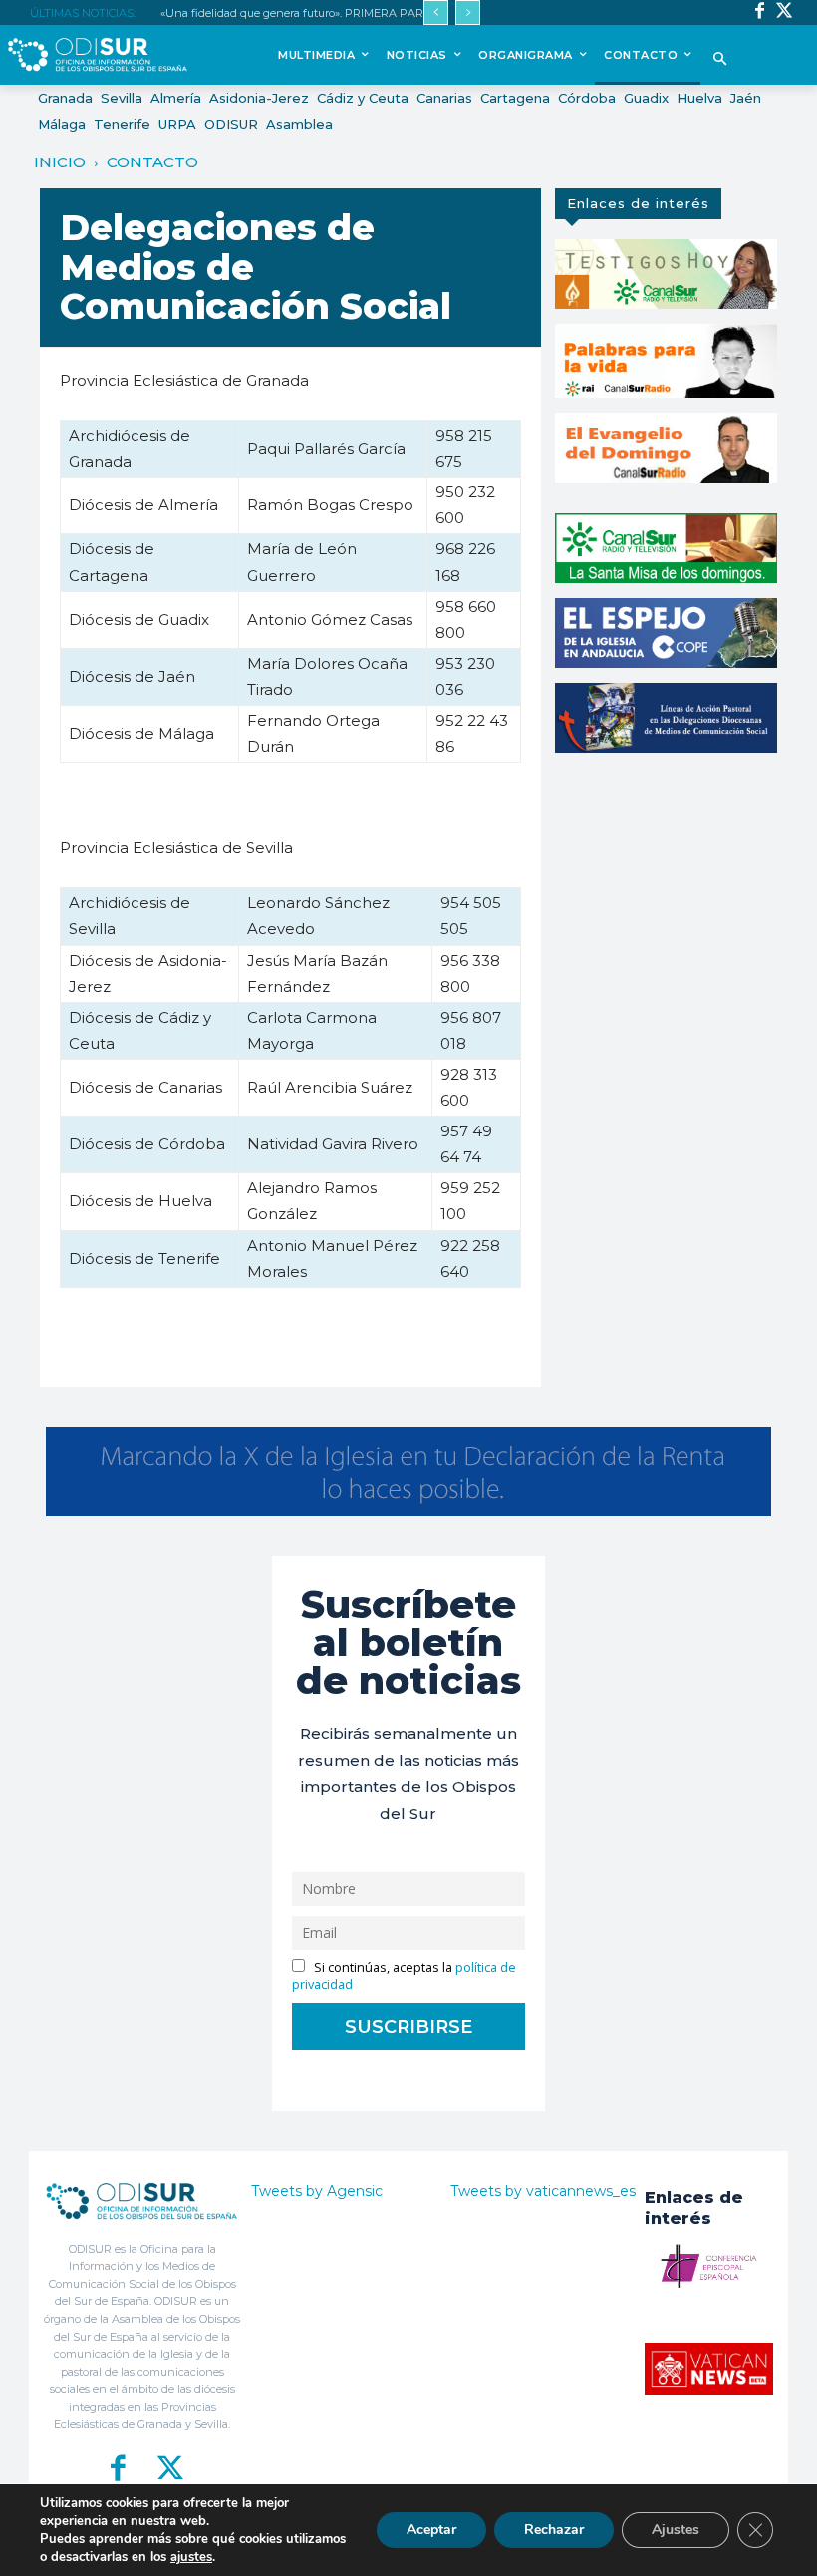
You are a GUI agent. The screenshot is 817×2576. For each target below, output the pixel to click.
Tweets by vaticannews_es (543, 2191)
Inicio (60, 162)
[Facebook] (760, 12)
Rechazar (554, 2530)
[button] (721, 60)
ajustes (191, 2557)
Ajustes (676, 2530)
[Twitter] (785, 12)
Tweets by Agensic (317, 2191)
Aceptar (431, 2530)
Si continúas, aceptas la (404, 1976)
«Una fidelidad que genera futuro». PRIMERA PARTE (299, 13)
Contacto (152, 162)
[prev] (436, 12)
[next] (468, 12)
